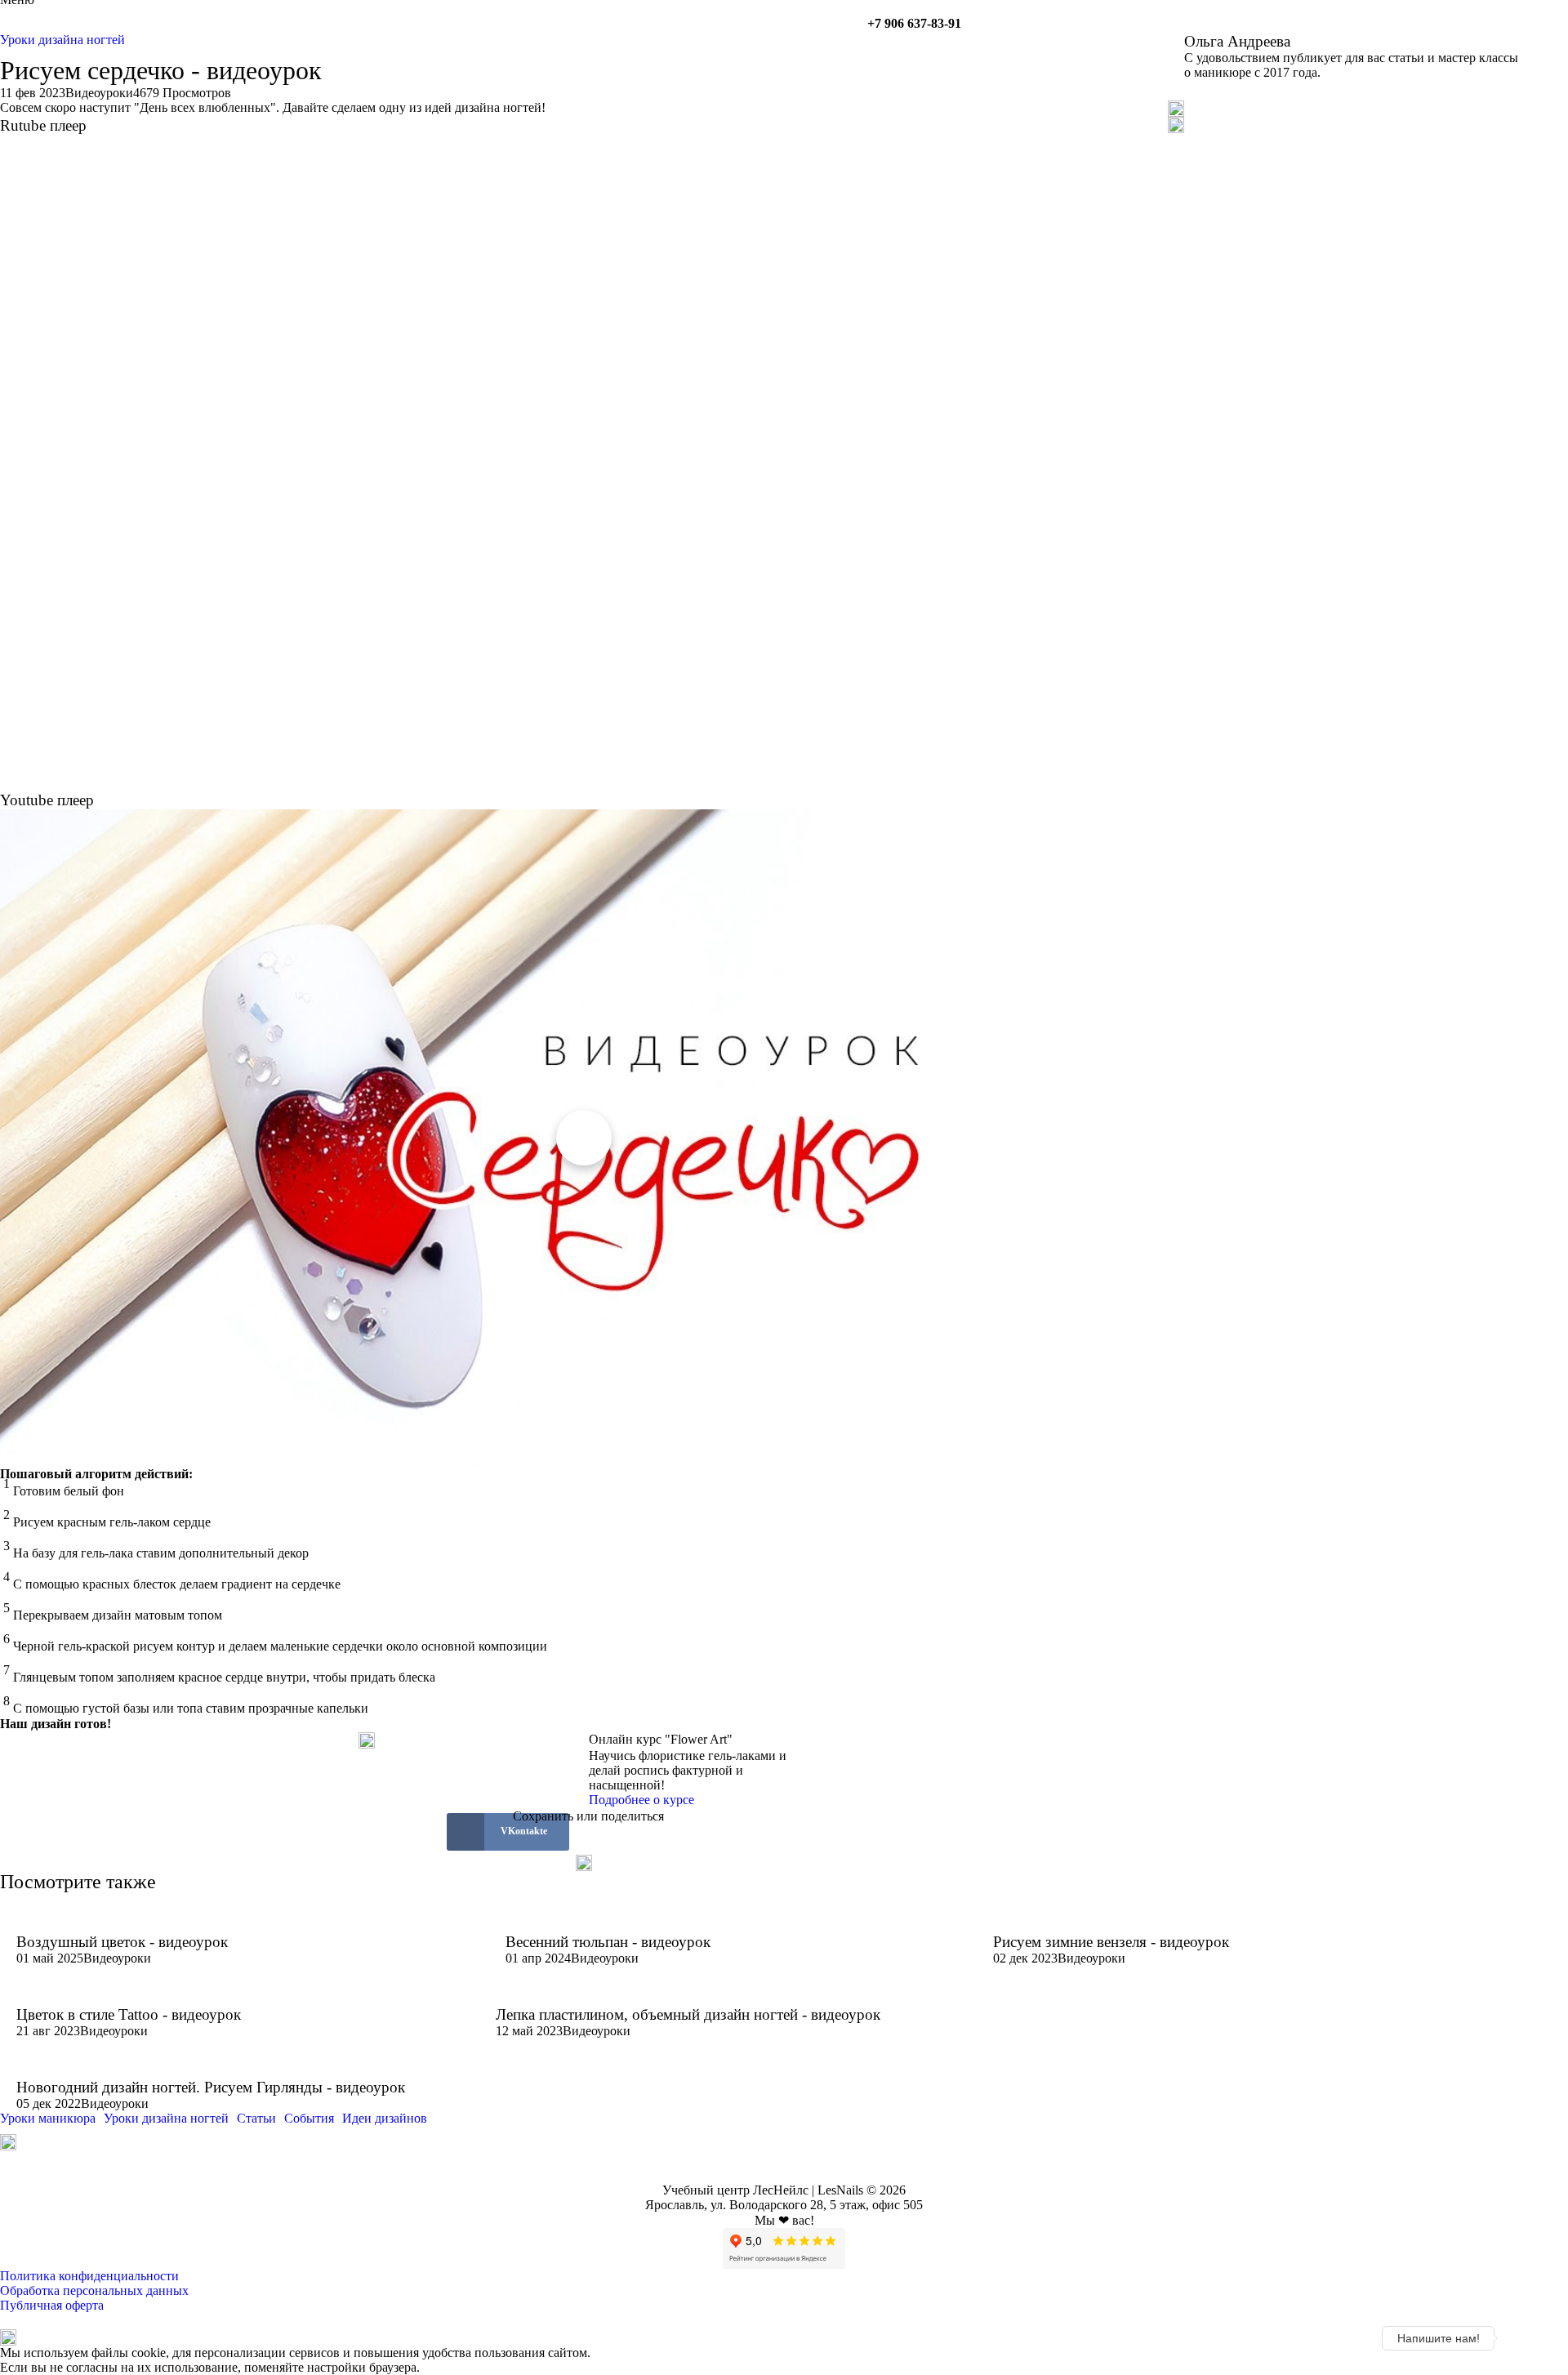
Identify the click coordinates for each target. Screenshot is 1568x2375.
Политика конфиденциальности (89, 2276)
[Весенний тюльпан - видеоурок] (724, 1925)
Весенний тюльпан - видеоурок (608, 1942)
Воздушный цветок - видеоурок (122, 1942)
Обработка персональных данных (94, 2290)
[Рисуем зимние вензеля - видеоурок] (1230, 1925)
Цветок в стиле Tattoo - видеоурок (129, 2014)
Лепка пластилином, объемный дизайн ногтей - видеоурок (688, 2014)
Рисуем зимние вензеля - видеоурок (1111, 1942)
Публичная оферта (52, 2305)
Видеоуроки (99, 93)
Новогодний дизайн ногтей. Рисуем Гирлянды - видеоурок (211, 2087)
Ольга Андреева (1237, 41)
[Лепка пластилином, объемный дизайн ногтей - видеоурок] (730, 1998)
